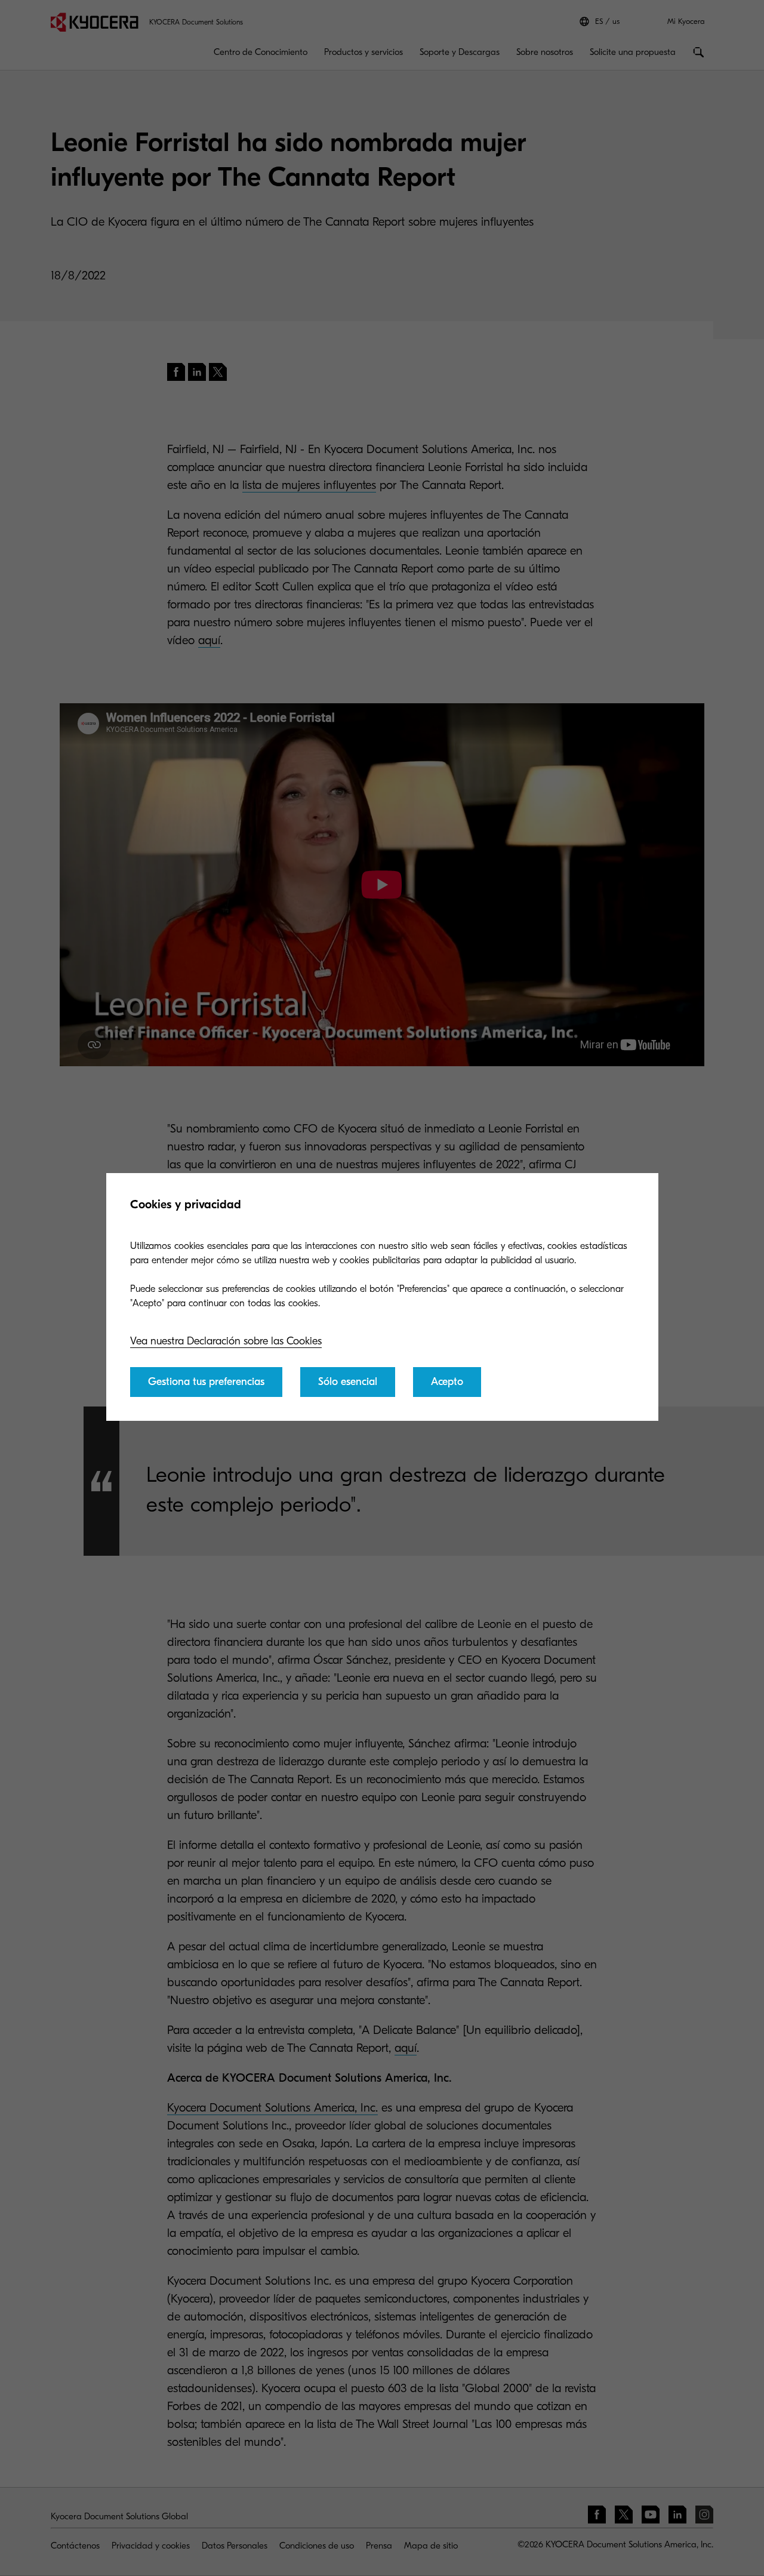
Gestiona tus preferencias (206, 1382)
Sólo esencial (348, 1382)
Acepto (447, 1382)
